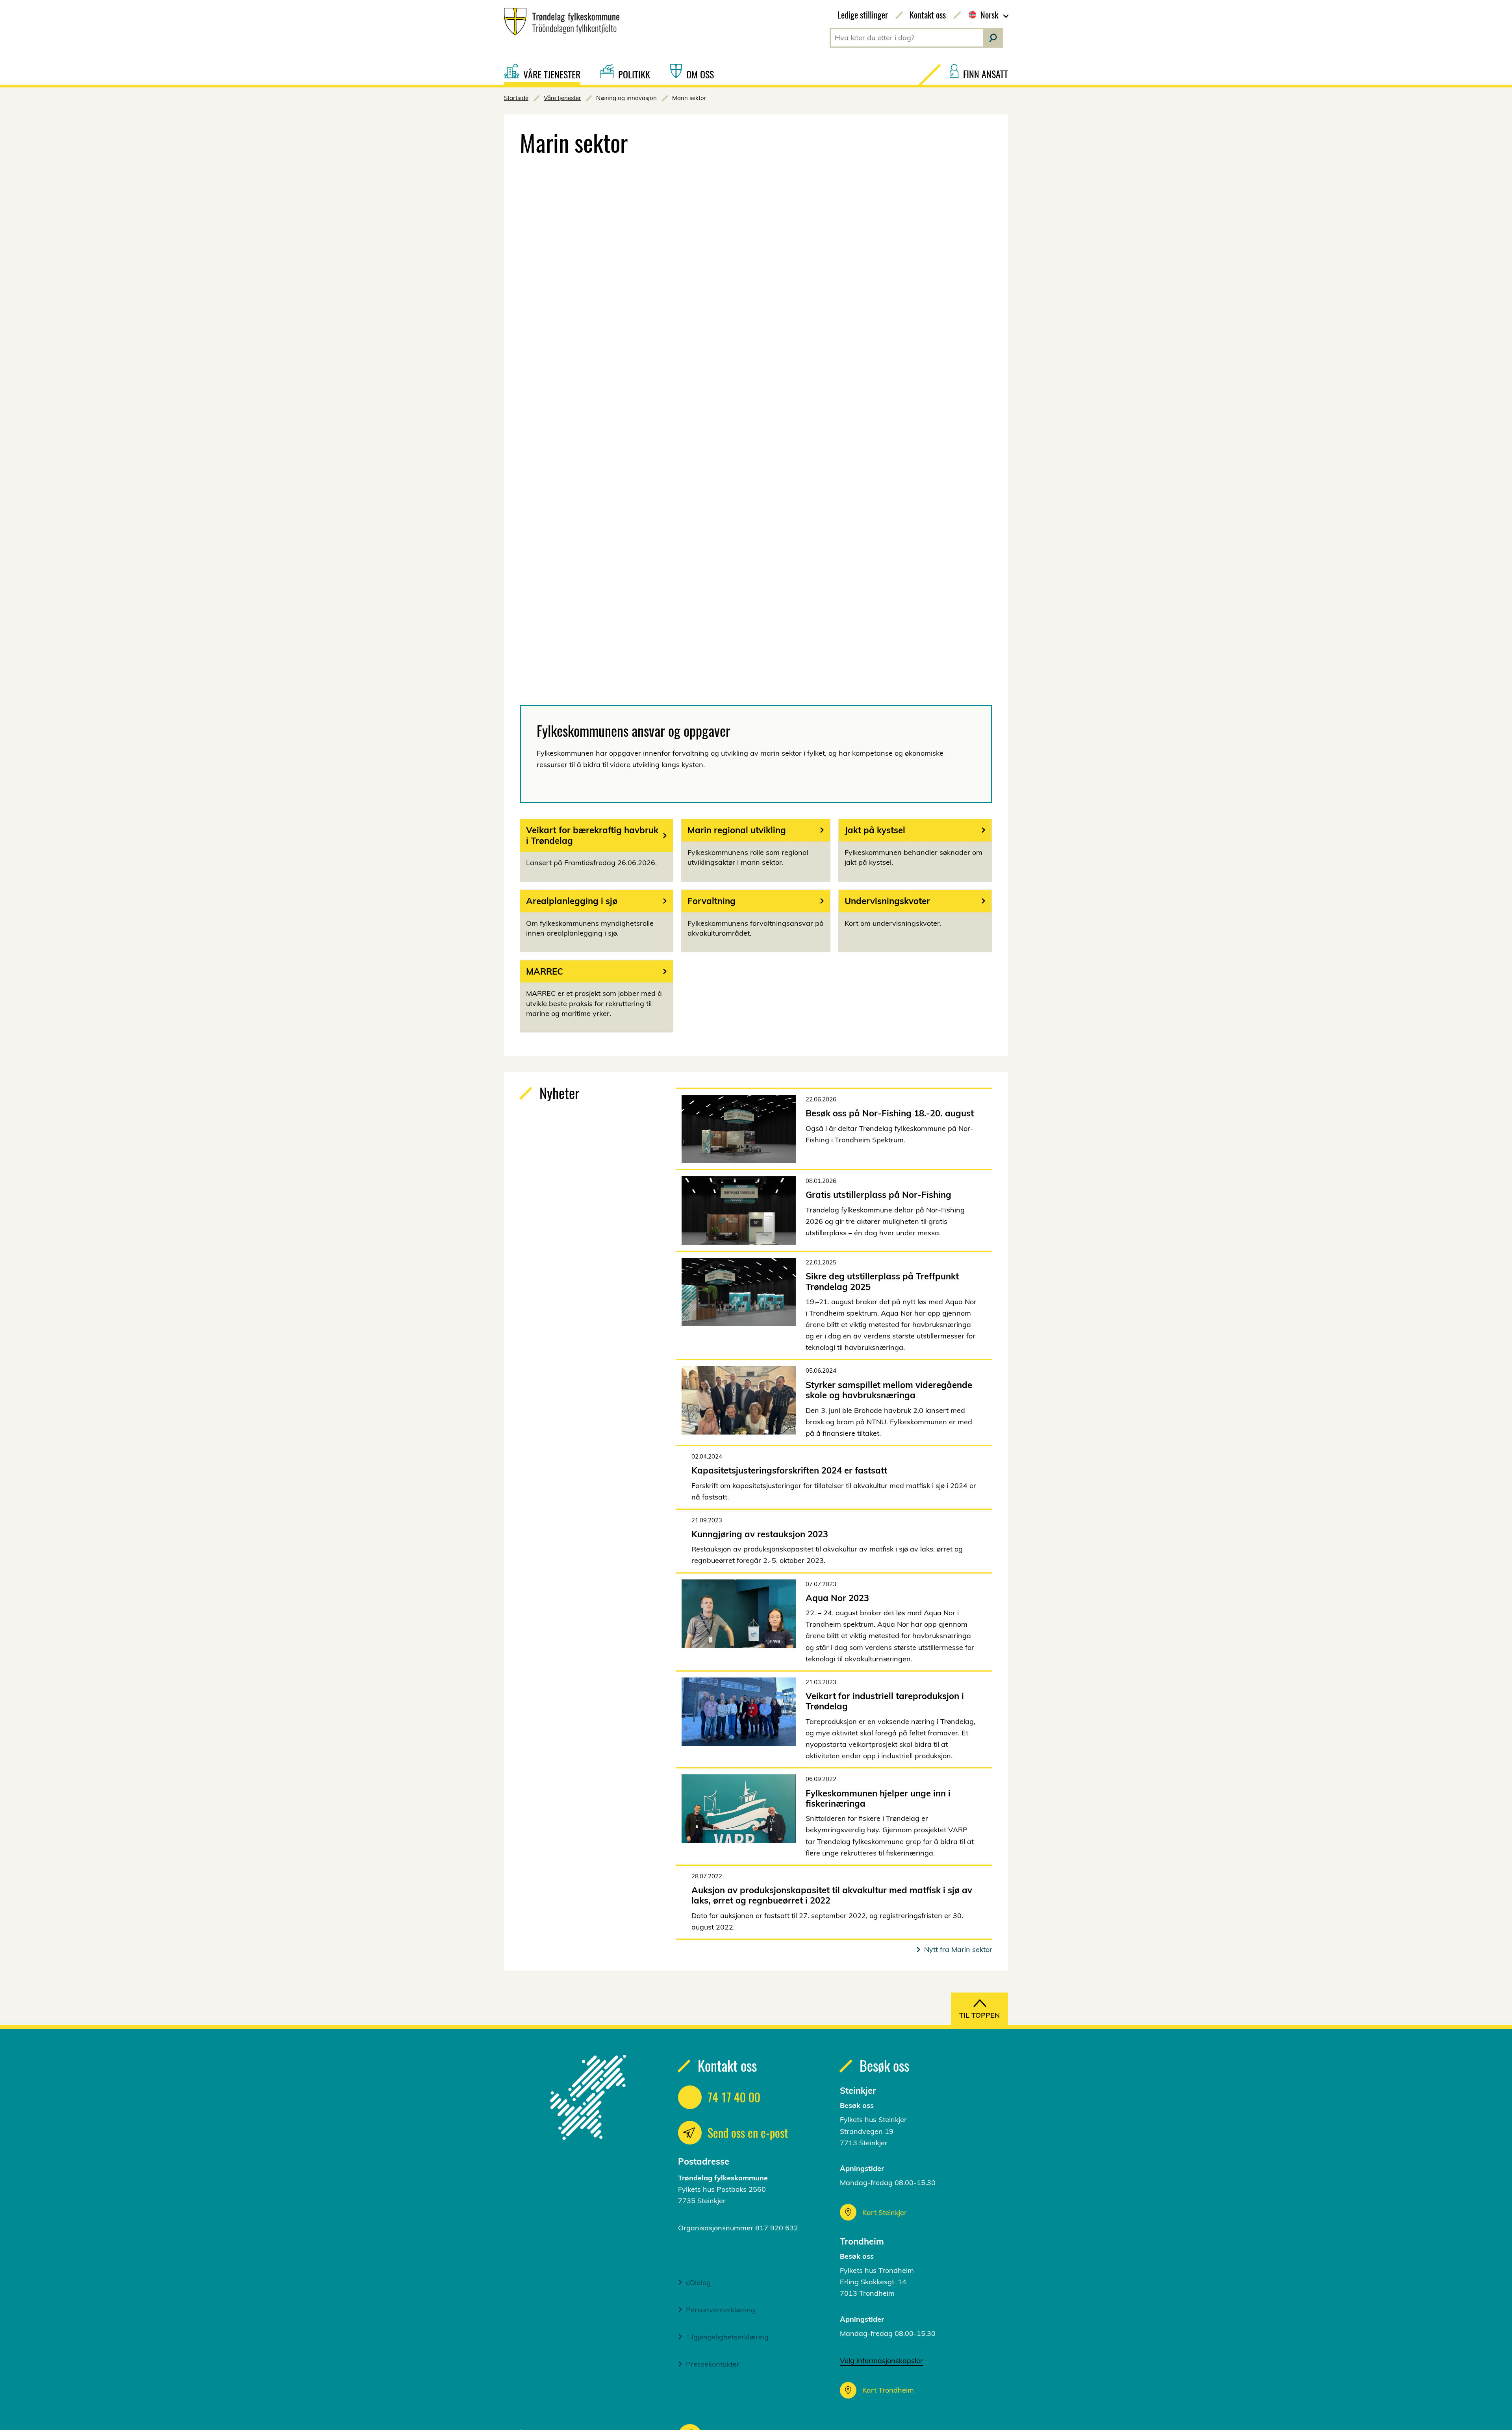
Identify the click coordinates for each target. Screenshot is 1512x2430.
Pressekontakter (713, 2364)
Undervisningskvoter (887, 901)
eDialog (698, 2283)
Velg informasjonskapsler (881, 2360)
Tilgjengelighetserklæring (727, 2337)
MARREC (545, 971)
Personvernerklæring (721, 2310)
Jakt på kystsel (875, 830)
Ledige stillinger (863, 15)
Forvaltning (712, 901)
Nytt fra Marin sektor (958, 1949)
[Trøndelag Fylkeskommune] (559, 22)
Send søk (993, 38)
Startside (516, 98)
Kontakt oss (928, 15)
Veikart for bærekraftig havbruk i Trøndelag (592, 835)
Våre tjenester (562, 98)
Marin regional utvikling (737, 830)
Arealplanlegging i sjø (572, 901)
